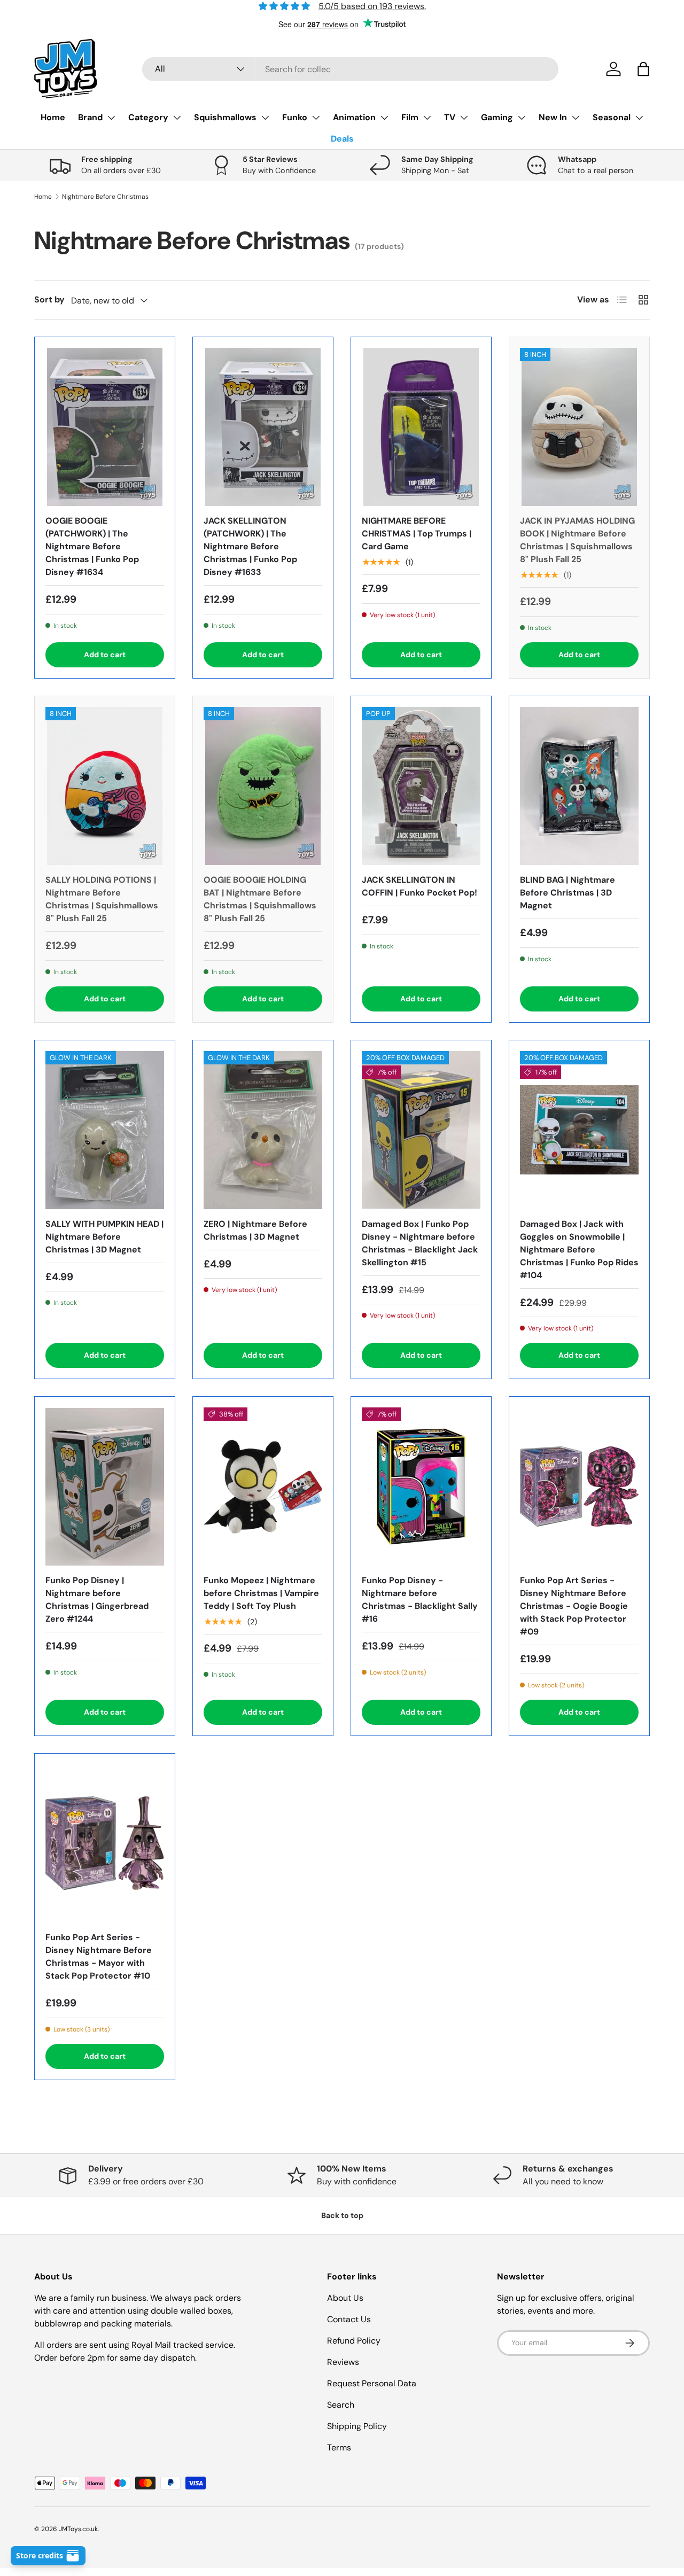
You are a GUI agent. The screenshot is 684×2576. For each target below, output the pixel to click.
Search (341, 2405)
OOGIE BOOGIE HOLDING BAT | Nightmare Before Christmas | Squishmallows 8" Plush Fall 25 (260, 899)
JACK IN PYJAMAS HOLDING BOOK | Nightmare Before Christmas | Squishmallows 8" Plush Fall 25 (577, 540)
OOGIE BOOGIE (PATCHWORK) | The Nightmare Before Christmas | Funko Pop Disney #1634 (92, 546)
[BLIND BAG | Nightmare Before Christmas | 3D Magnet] (579, 786)
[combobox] (350, 69)
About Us (345, 2298)
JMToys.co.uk (78, 2529)
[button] (643, 69)
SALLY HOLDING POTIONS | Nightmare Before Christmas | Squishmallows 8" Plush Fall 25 (102, 899)
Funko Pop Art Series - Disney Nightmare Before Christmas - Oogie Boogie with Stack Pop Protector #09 (574, 1606)
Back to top (342, 2215)
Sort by (49, 299)
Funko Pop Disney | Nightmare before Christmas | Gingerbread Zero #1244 (97, 1600)
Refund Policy (354, 2341)
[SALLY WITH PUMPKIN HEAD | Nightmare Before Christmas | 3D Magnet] (105, 1130)
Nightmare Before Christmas (105, 197)
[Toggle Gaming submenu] (522, 118)
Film (410, 117)
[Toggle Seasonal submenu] (639, 118)
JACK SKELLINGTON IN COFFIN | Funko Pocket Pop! (419, 886)
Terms (339, 2447)
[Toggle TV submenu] (464, 118)
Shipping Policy (357, 2426)
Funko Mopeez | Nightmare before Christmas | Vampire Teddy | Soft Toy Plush (261, 1593)
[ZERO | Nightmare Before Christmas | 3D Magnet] (263, 1130)
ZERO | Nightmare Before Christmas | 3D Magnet (255, 1230)
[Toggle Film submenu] (427, 118)
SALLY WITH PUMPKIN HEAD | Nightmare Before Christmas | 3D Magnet (104, 1237)
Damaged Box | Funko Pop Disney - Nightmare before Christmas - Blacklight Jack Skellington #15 (420, 1243)
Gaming (497, 117)
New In (553, 117)
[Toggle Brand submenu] (111, 118)
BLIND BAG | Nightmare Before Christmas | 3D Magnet (568, 893)
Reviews (343, 2362)
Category (148, 117)
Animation (354, 117)
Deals (342, 139)
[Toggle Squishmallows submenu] (265, 118)
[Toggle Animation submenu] (384, 118)
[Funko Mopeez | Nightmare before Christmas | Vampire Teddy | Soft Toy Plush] (263, 1487)
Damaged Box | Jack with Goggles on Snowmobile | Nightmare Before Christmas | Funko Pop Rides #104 (579, 1250)
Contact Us (349, 2319)
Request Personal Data (372, 2383)
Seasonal (612, 117)
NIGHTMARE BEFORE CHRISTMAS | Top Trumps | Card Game (417, 534)
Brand (90, 117)
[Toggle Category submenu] (177, 118)
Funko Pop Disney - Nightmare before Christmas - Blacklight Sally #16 (420, 1600)
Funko (295, 117)
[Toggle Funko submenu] (316, 118)
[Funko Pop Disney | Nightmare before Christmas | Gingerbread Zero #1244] (105, 1487)
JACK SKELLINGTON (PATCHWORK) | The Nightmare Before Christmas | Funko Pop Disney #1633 (250, 546)
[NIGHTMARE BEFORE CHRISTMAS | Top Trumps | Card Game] (421, 427)
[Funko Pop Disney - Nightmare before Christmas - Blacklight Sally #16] (421, 1487)
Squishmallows (225, 117)
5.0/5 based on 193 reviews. (372, 6)
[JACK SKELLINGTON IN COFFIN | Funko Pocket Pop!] (421, 786)
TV (450, 117)
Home (53, 117)
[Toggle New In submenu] (576, 118)
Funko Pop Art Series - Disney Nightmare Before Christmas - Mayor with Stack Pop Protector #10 (99, 1956)
